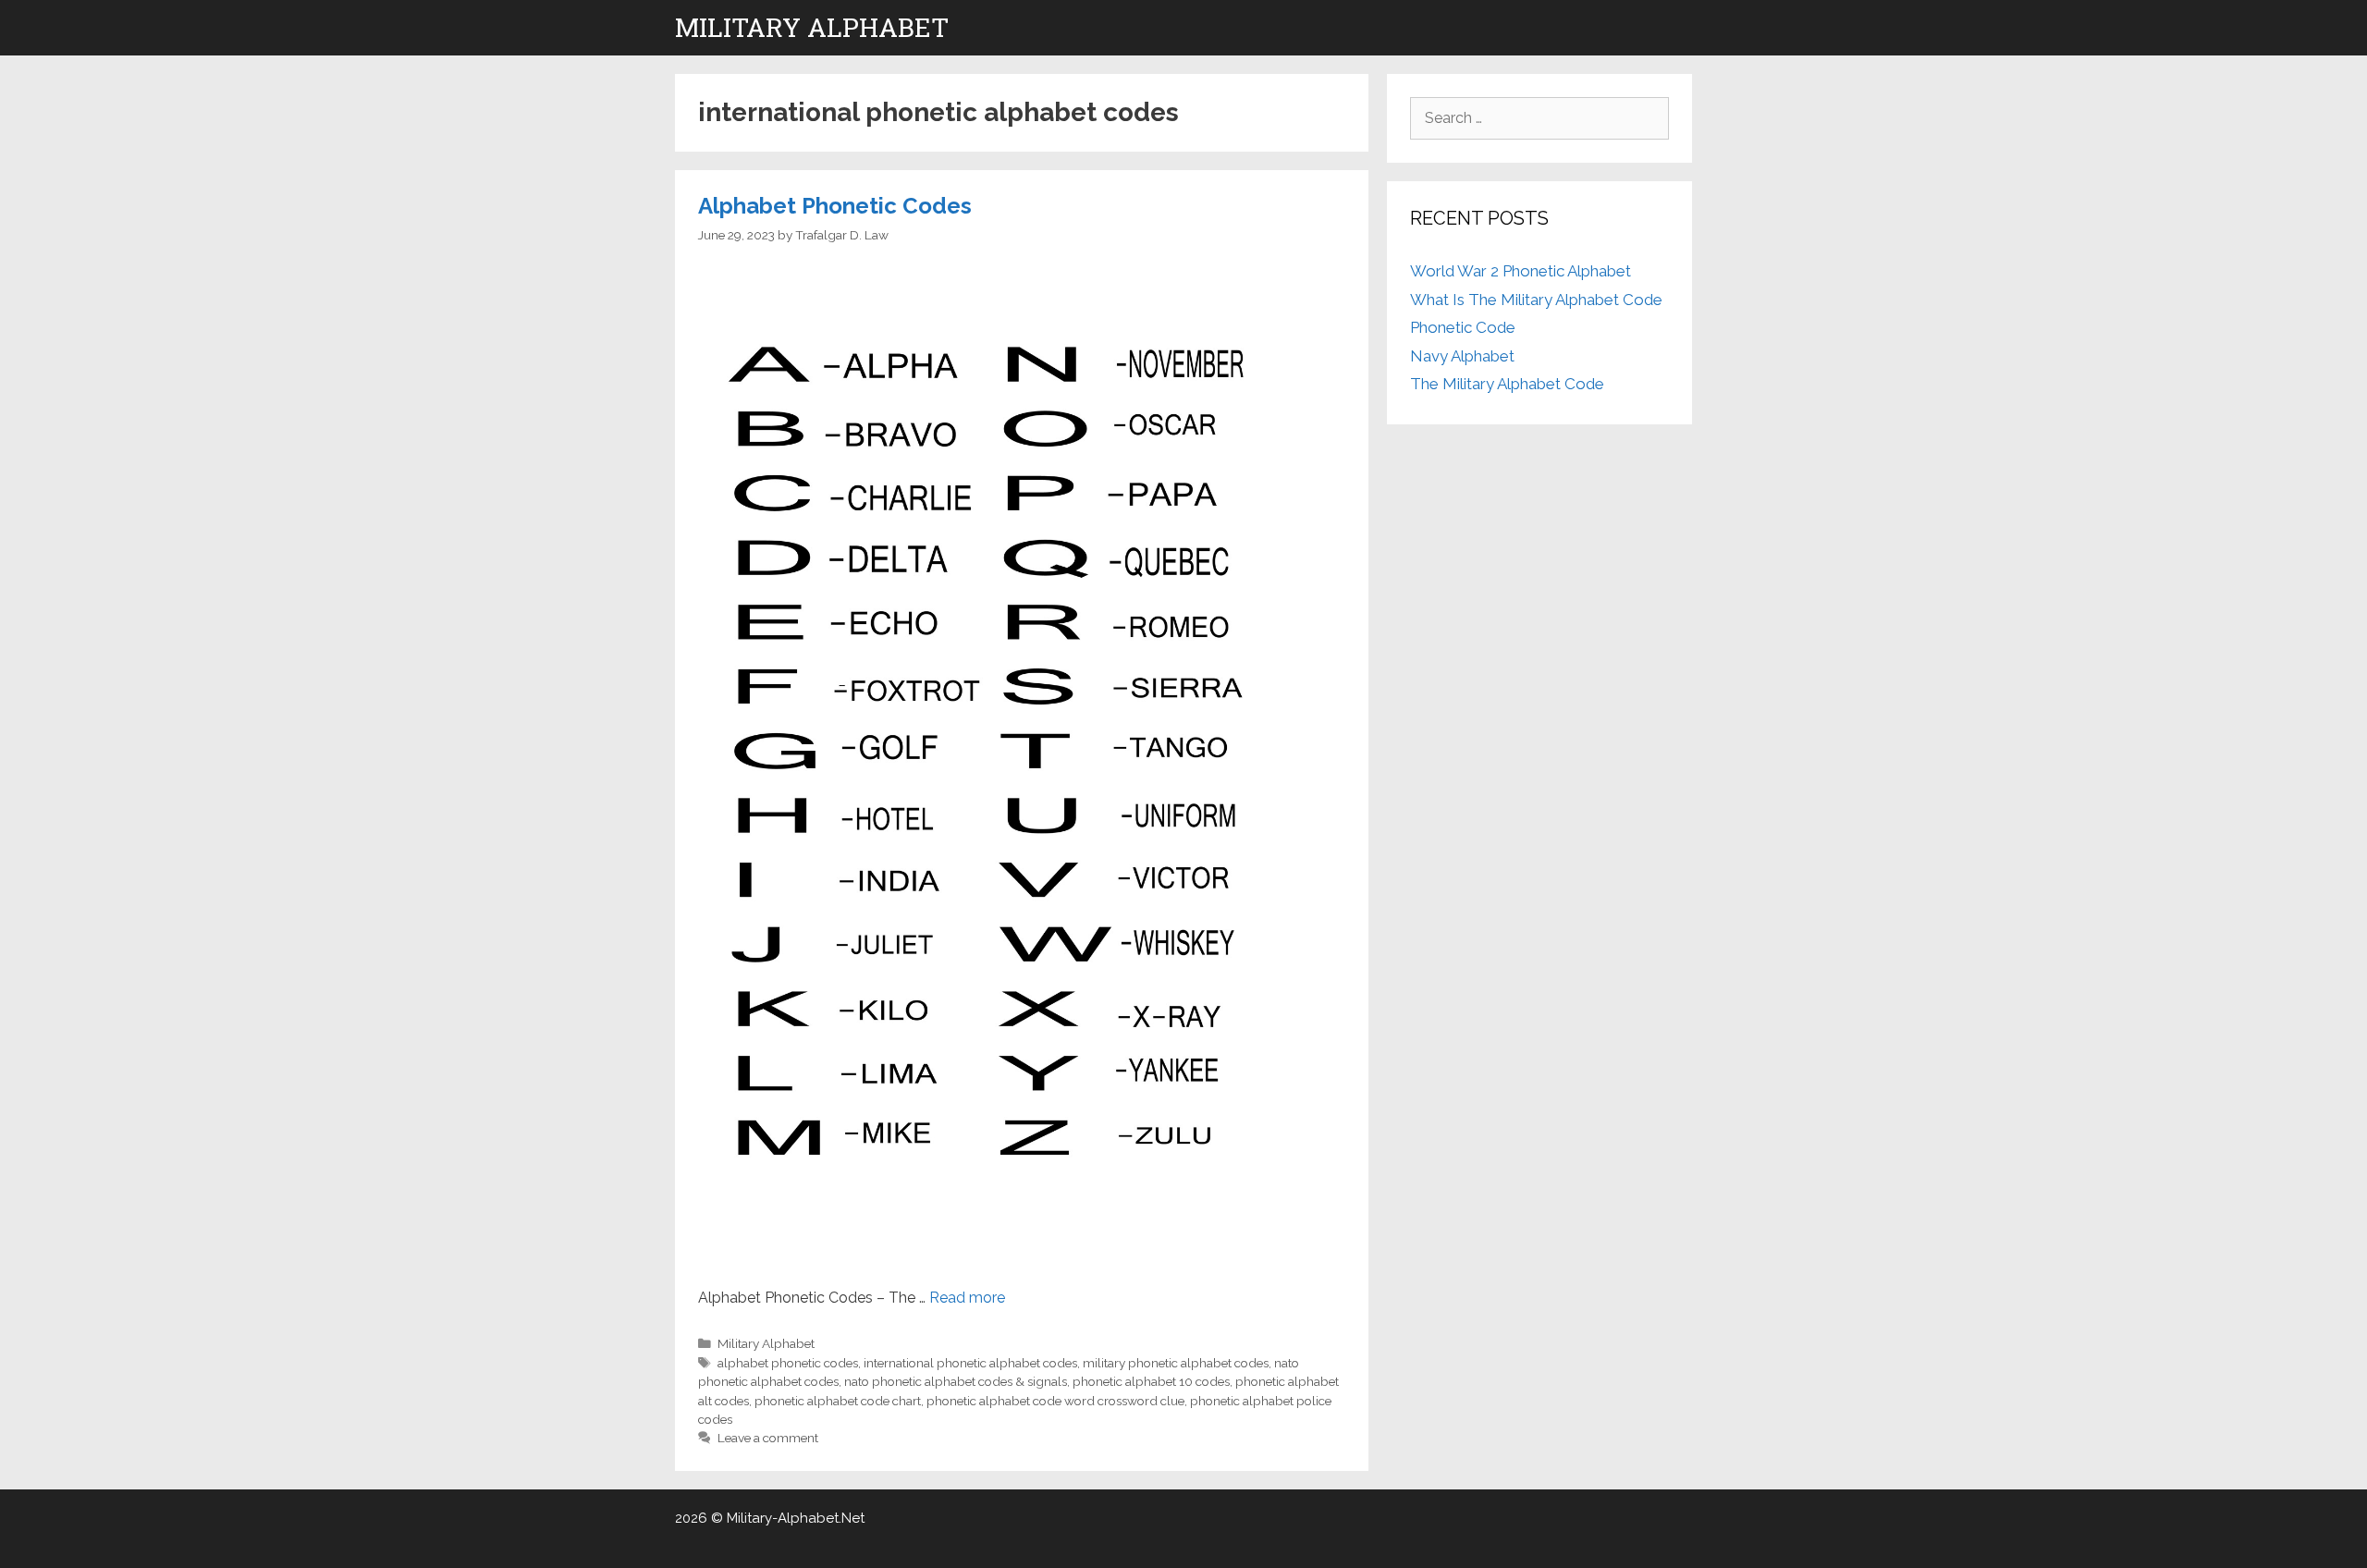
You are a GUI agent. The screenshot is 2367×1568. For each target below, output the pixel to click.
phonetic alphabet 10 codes (1151, 1381)
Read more (967, 1298)
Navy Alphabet (1462, 356)
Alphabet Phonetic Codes (835, 206)
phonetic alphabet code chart (838, 1401)
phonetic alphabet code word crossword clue (1055, 1401)
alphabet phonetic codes (788, 1363)
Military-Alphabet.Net (796, 1518)
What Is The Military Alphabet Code (1536, 300)
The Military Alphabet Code (1507, 384)
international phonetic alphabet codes (970, 1363)
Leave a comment (768, 1438)
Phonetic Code (1463, 327)
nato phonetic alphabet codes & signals (956, 1381)
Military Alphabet (812, 27)
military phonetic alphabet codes (1176, 1363)
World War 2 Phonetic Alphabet (1521, 271)
